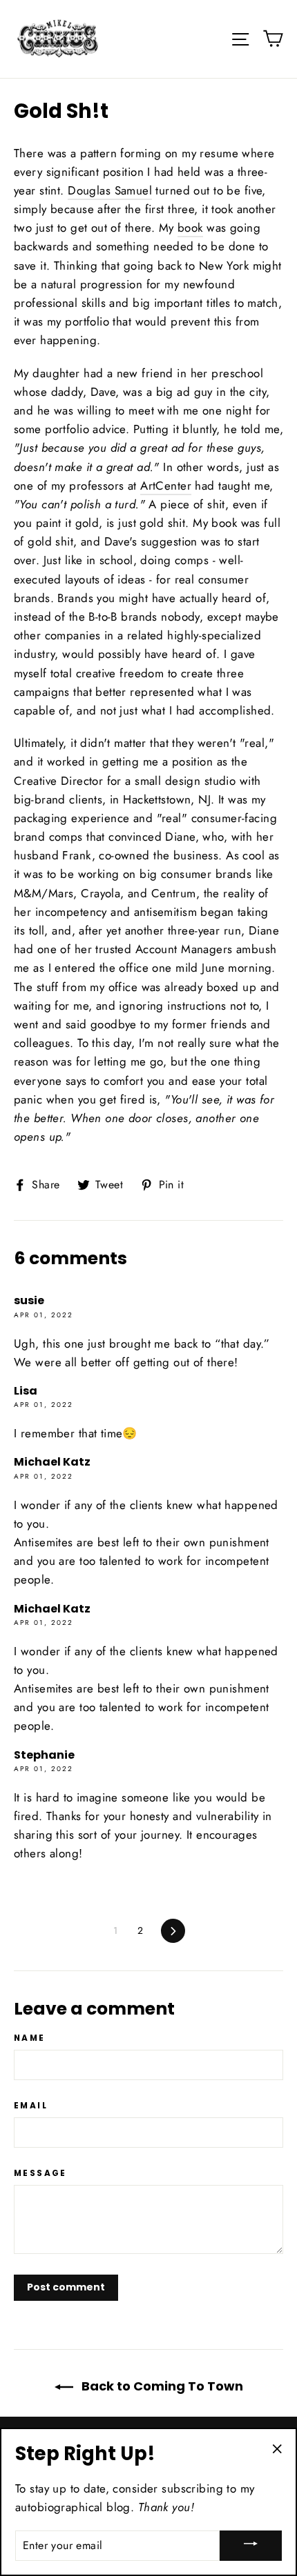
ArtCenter (166, 486)
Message (40, 2173)
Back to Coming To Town (161, 2386)
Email (31, 2106)
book (190, 228)
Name (30, 2038)
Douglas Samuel (110, 190)
